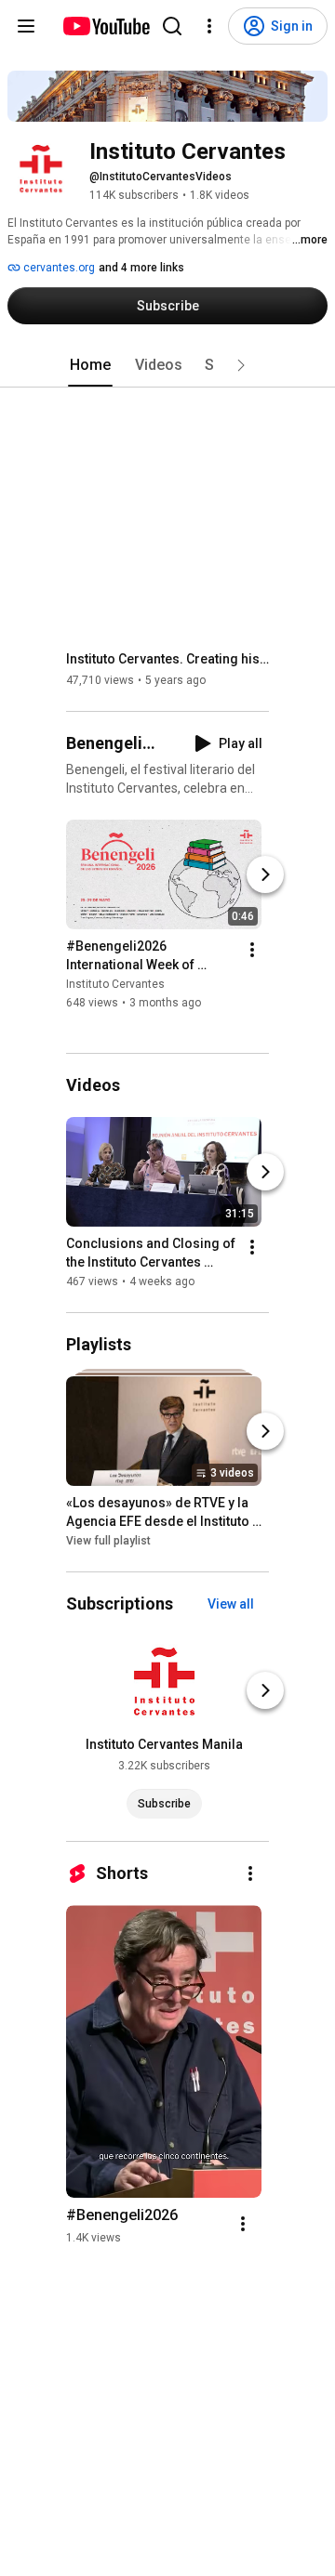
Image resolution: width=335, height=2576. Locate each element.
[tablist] (167, 365)
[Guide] (26, 26)
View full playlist (108, 1541)
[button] (241, 365)
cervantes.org (58, 268)
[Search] (172, 26)
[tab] (90, 365)
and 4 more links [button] (141, 268)
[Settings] (209, 26)
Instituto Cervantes (115, 985)
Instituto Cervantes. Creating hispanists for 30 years (168, 659)
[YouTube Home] (106, 26)
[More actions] (252, 951)
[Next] (265, 875)
